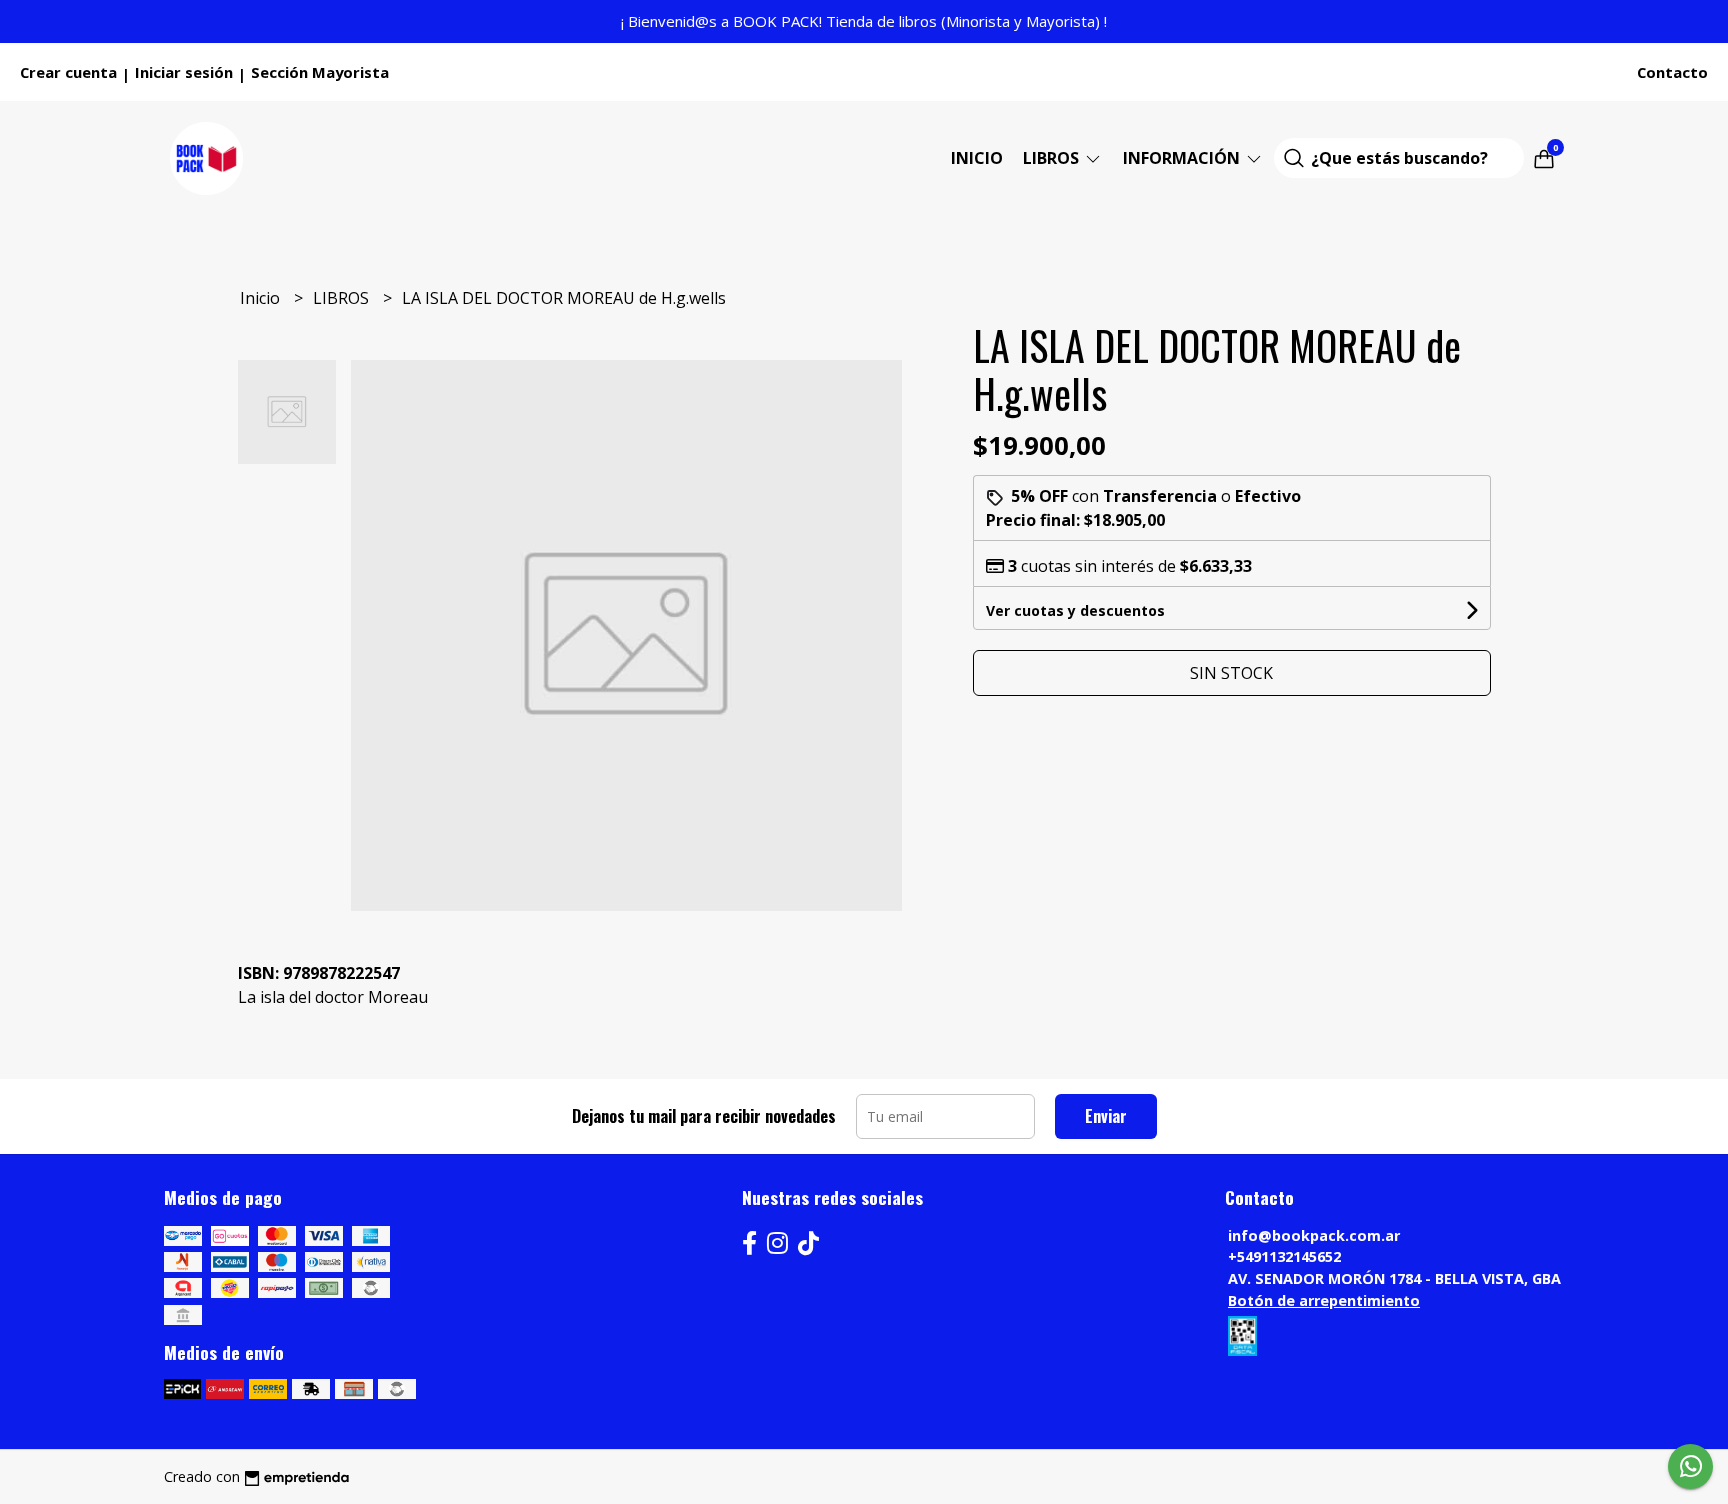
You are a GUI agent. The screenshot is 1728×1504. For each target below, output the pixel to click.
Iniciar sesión (184, 72)
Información (1183, 158)
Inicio (977, 158)
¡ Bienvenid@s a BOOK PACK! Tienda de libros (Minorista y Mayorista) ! (864, 21)
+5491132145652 (1284, 1256)
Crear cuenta (68, 72)
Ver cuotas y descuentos (1075, 610)
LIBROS (1053, 158)
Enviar (1106, 1116)
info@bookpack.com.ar (1314, 1235)
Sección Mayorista (320, 72)
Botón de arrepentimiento (1324, 1300)
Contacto (1672, 72)
